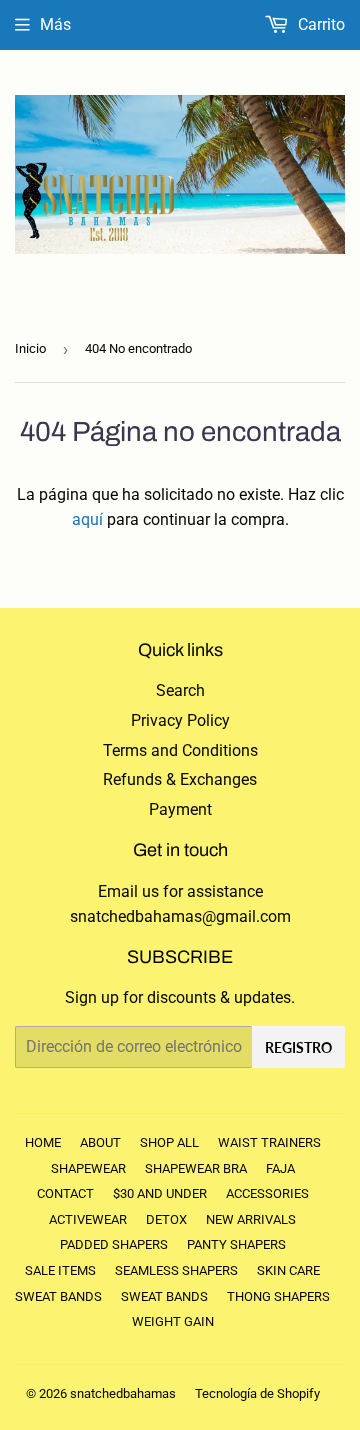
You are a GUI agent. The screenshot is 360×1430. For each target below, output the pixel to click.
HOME (43, 1142)
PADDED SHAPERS (114, 1244)
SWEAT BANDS (58, 1296)
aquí (87, 519)
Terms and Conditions (180, 750)
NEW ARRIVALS (251, 1219)
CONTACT (65, 1193)
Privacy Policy (180, 720)
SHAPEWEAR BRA (196, 1168)
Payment (180, 809)
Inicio (30, 348)
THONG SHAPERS (278, 1296)
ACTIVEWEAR (88, 1219)
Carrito (319, 24)
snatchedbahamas (123, 1393)
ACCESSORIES (267, 1193)
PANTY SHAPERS (236, 1244)
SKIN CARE (288, 1270)
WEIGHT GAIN (173, 1321)
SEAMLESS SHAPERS (176, 1270)
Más (55, 24)
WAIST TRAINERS (269, 1142)
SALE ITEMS (60, 1270)
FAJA (280, 1168)
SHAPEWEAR (88, 1168)
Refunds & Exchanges (180, 779)
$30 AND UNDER (160, 1193)
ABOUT (100, 1142)
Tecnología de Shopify (257, 1393)
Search (180, 690)
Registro (298, 1047)
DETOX (166, 1219)
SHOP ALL (169, 1142)
